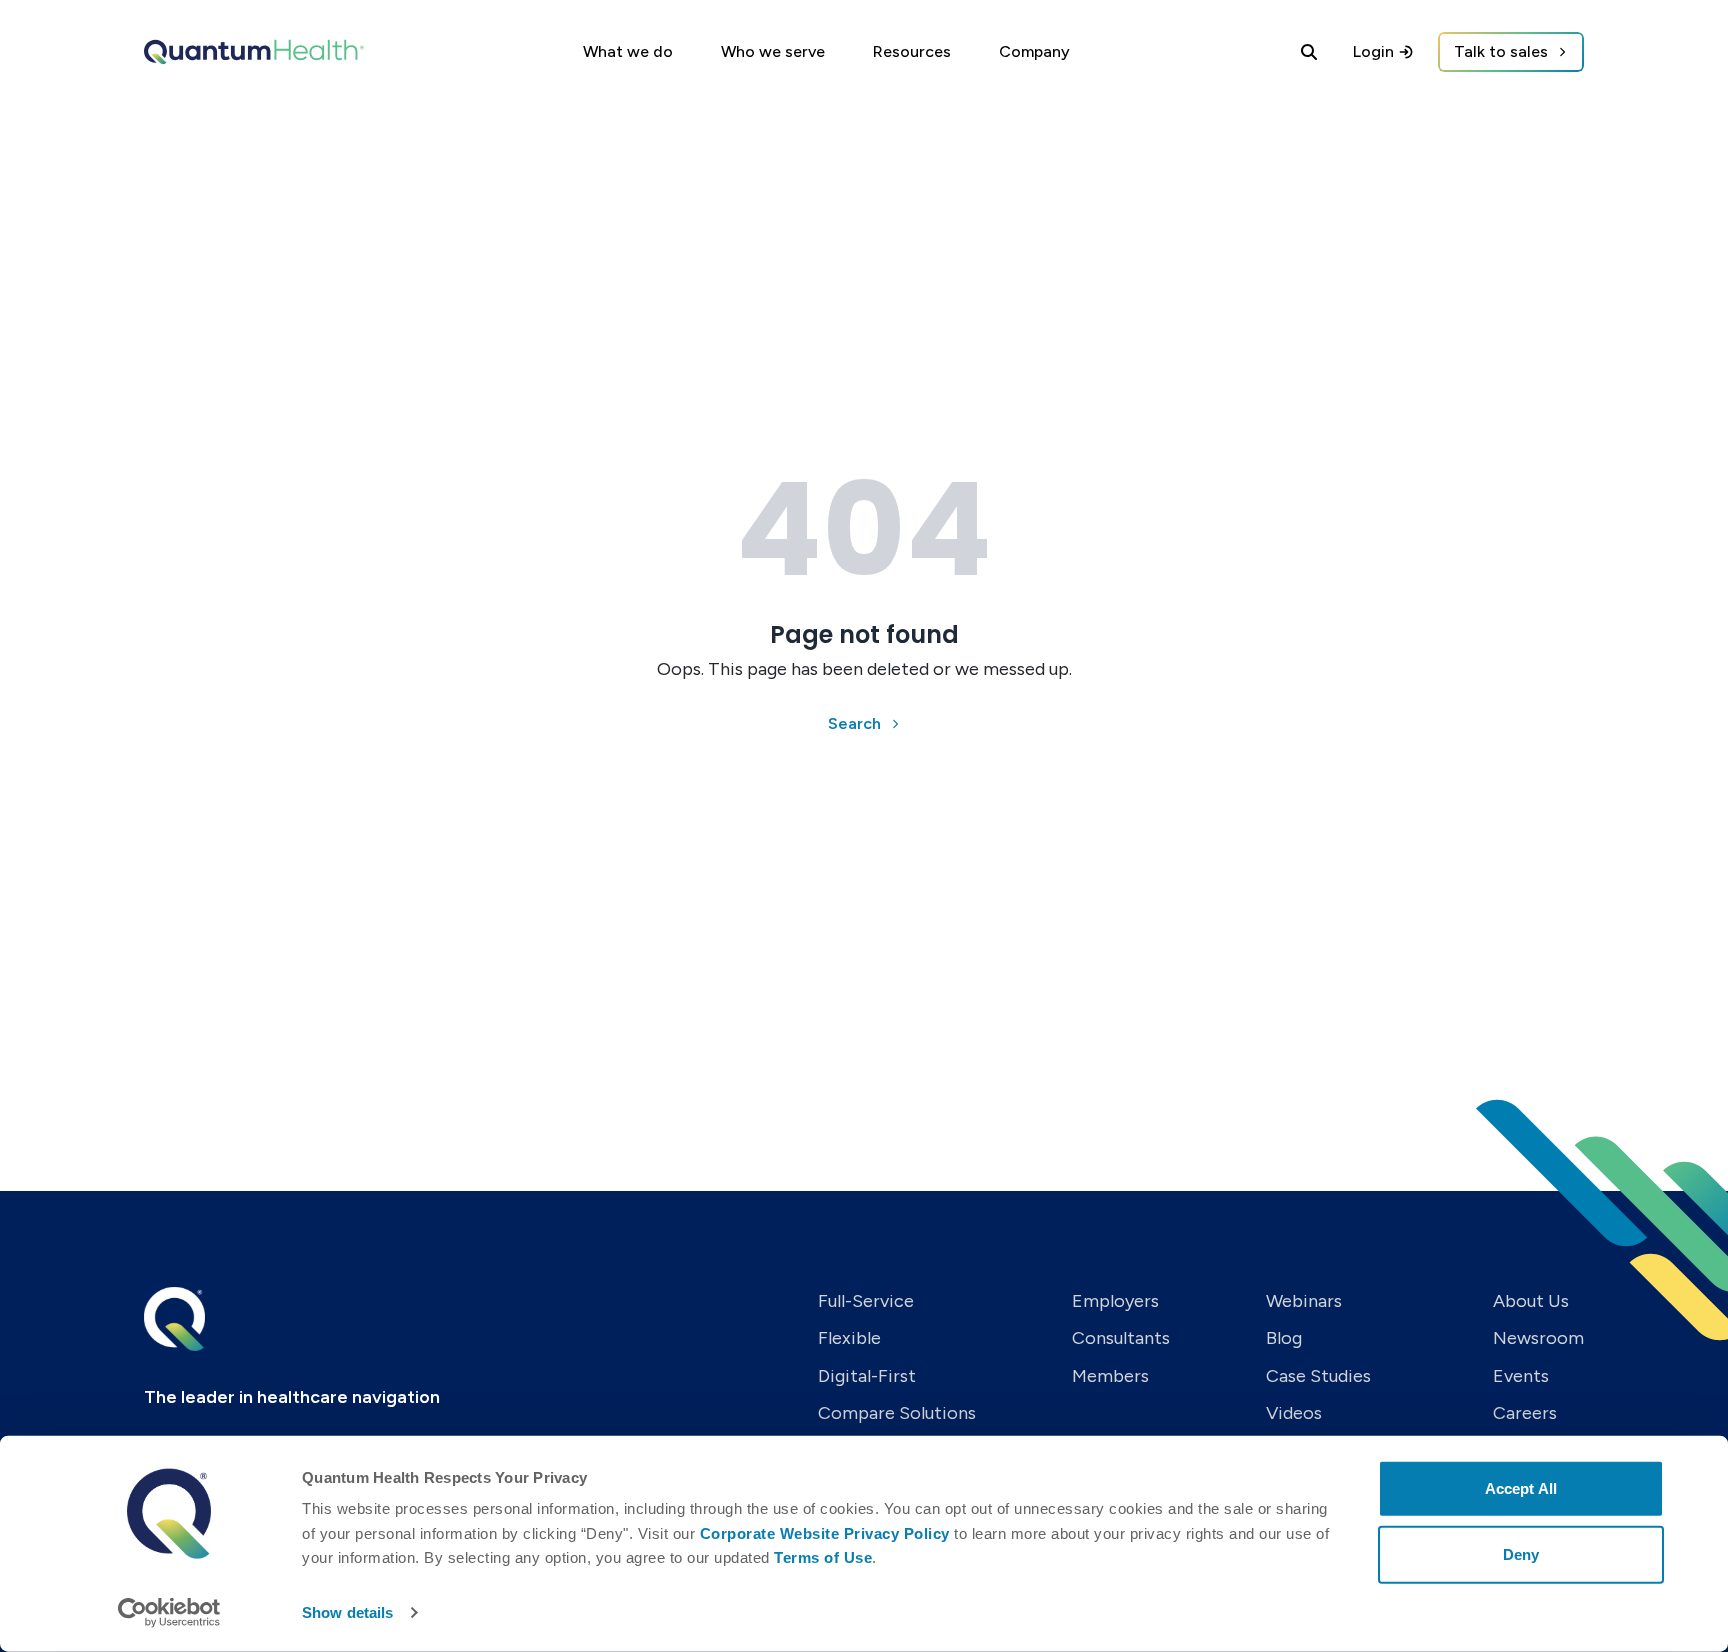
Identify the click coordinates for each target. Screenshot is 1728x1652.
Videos (1294, 1413)
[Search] (1309, 52)
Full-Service (866, 1301)
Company (1034, 51)
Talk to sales (1501, 51)
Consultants (1121, 1338)
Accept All (1521, 1488)
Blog (1284, 1338)
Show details (347, 1612)
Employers (1115, 1301)
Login (1373, 51)
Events (1521, 1376)
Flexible (849, 1338)
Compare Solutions (897, 1413)
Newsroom (1538, 1338)
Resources (912, 51)
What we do (628, 51)
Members (1110, 1376)
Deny (1521, 1553)
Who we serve (773, 51)
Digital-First (867, 1376)
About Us (1531, 1301)
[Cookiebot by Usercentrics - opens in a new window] (169, 1613)
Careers (1525, 1413)
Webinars (1304, 1301)
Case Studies (1318, 1376)
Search (854, 723)
